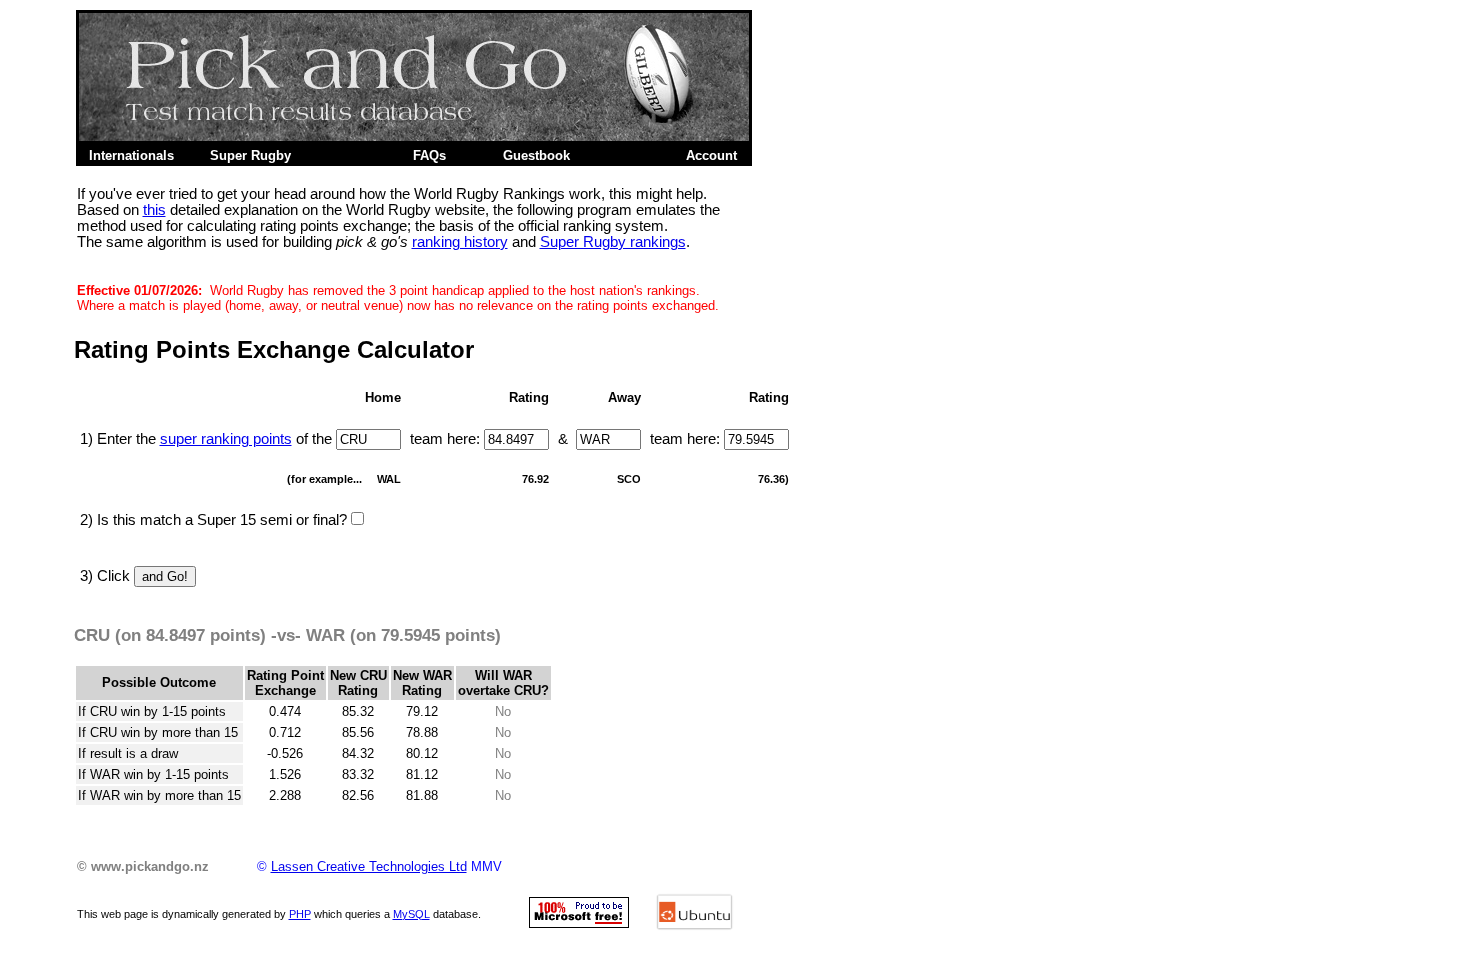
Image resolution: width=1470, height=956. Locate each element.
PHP (300, 914)
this (154, 210)
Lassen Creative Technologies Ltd (369, 866)
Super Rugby (250, 155)
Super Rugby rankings (613, 242)
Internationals (131, 155)
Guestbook (536, 155)
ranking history (460, 242)
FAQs (429, 155)
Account (711, 155)
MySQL (411, 914)
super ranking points (226, 439)
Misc (348, 155)
